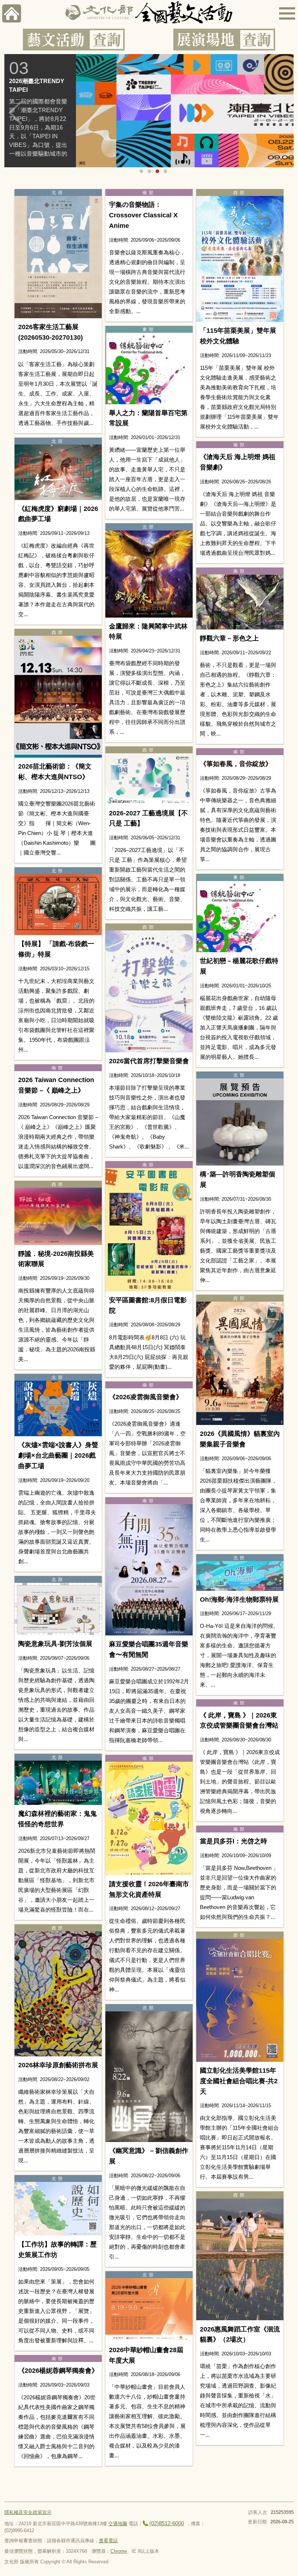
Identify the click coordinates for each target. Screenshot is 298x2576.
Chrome (119, 2551)
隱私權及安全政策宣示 (28, 2512)
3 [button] (157, 171)
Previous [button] (15, 113)
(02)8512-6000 (167, 2523)
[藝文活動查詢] (74, 40)
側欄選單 (287, 13)
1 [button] (141, 171)
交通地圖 (118, 2524)
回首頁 (12, 13)
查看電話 (108, 2541)
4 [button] (165, 171)
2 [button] (149, 171)
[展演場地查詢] (224, 40)
